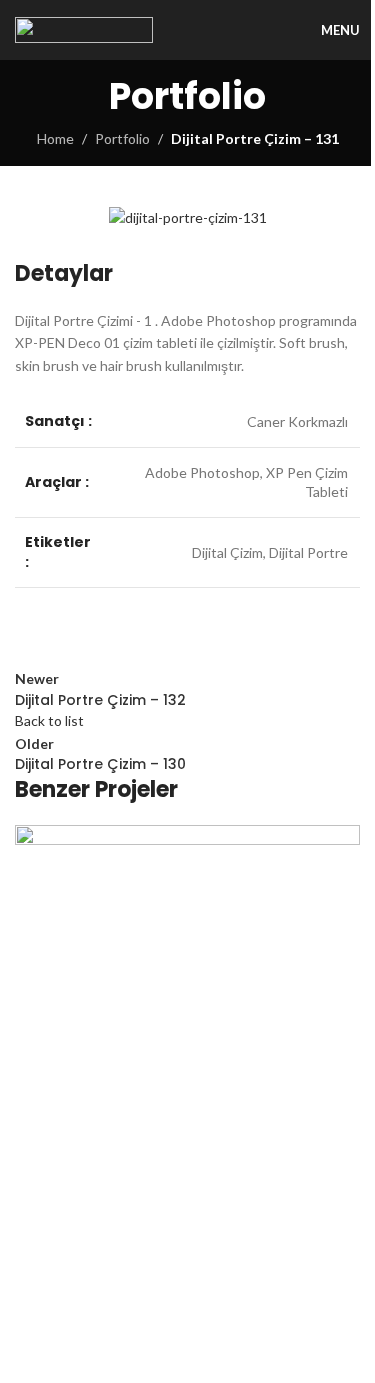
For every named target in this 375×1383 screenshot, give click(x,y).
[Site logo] (84, 28)
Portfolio (122, 138)
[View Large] (342, 842)
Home (55, 138)
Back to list (49, 720)
